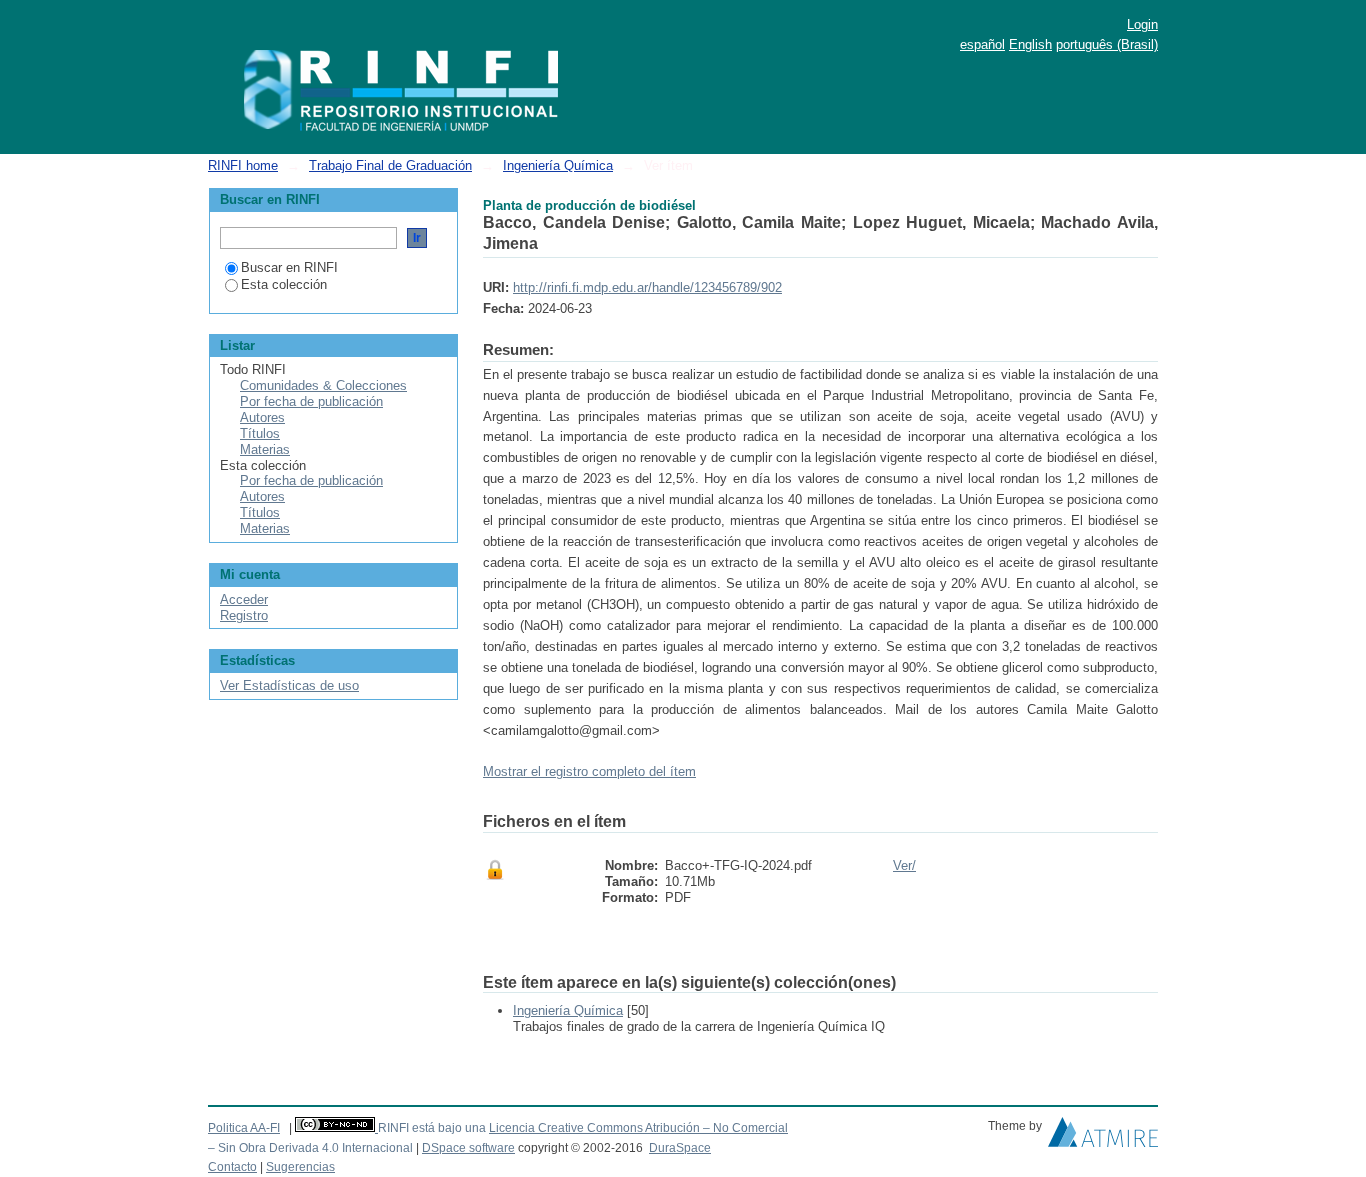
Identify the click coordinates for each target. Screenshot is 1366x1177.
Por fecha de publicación (311, 401)
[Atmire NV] (1103, 1137)
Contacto (232, 1167)
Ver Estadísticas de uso (289, 685)
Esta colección (284, 284)
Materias (265, 449)
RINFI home (243, 165)
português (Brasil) (1107, 44)
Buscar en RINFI (289, 267)
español (982, 44)
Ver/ (904, 865)
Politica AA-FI (244, 1128)
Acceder (244, 599)
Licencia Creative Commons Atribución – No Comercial (638, 1128)
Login (1142, 24)
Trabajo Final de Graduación (390, 165)
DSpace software (468, 1148)
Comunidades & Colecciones (323, 385)
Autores (262, 417)
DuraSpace (680, 1148)
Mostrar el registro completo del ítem (589, 771)
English (1030, 44)
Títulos (260, 433)
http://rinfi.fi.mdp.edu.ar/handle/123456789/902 (647, 287)
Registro (244, 615)
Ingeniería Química (558, 165)
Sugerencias (300, 1167)
